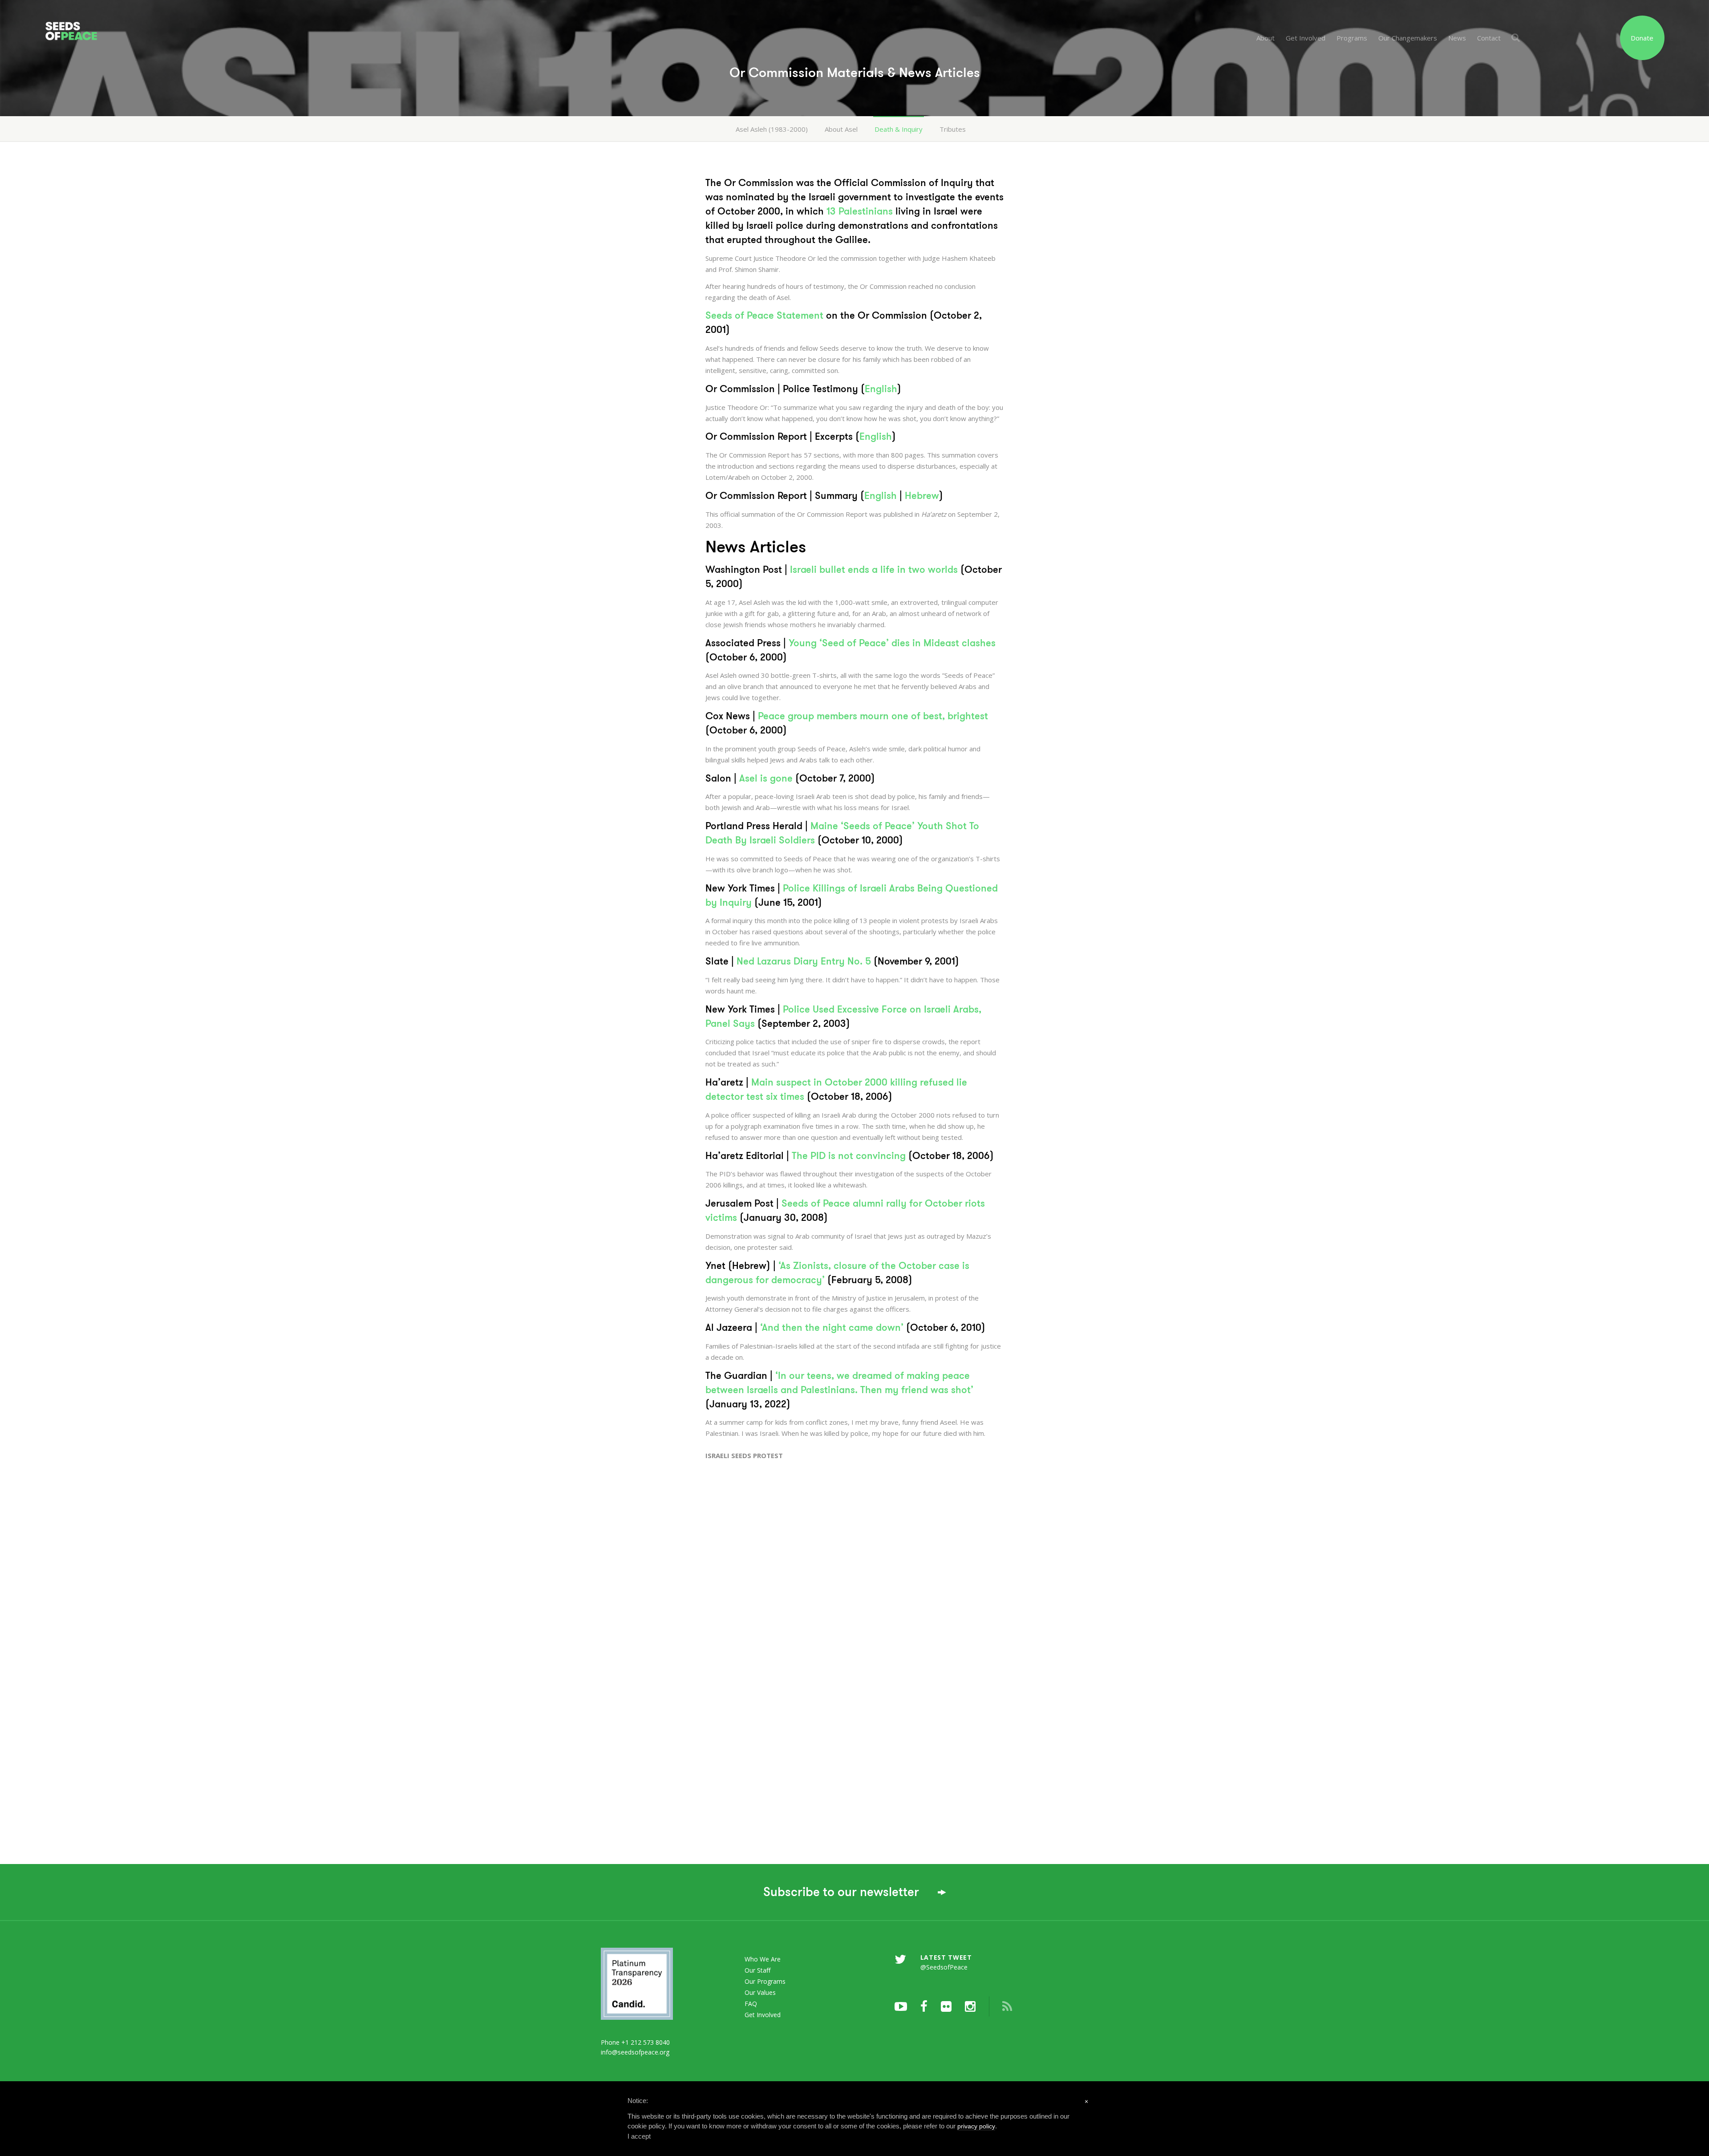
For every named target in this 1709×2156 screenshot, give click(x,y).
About (1266, 38)
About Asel (841, 129)
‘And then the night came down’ (832, 1327)
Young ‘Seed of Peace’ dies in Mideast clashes (892, 643)
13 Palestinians (860, 211)
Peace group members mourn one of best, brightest (873, 716)
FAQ (751, 2004)
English (881, 389)
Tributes (953, 129)
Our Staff (757, 1970)
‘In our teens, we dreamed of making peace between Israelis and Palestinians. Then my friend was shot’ (839, 1383)
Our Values (760, 1992)
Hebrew (922, 496)
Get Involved (1306, 38)
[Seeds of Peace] (174, 21)
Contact (1489, 38)
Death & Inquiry (899, 129)
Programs (1352, 38)
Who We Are (763, 1959)
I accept (639, 2136)
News (1457, 38)
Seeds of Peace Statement (764, 315)
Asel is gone (766, 778)
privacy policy (976, 2126)
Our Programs (765, 1981)
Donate (1642, 38)
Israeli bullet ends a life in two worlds (874, 569)
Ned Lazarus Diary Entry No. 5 (804, 961)
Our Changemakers (1408, 38)
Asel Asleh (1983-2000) (772, 129)
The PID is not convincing (849, 1156)
